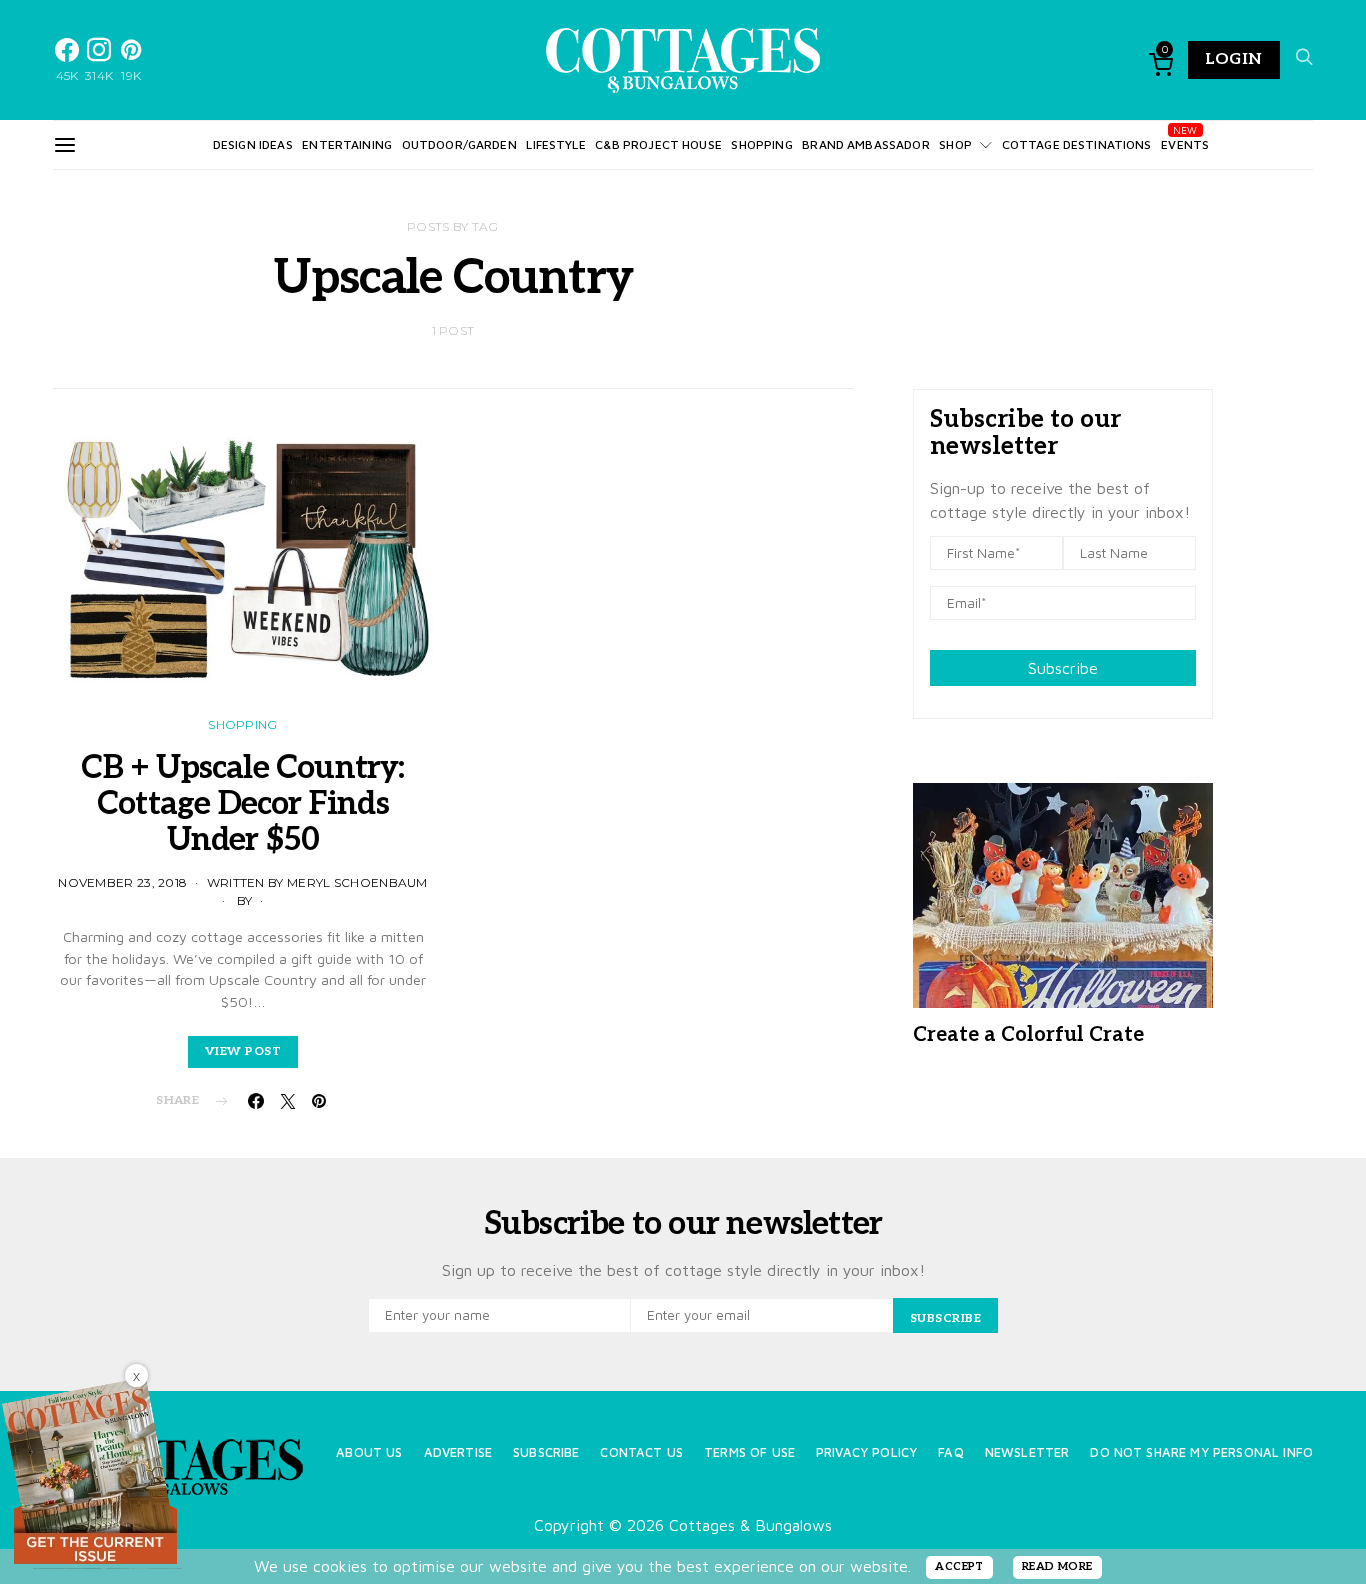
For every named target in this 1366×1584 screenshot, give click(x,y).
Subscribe (1063, 668)
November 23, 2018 (122, 882)
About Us (369, 1452)
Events (1185, 144)
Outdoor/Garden (459, 144)
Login (1234, 59)
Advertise (458, 1452)
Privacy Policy (866, 1452)
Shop (955, 144)
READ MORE (1057, 1566)
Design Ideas (253, 144)
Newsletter (1027, 1452)
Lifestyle (555, 144)
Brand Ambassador (865, 144)
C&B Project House (658, 144)
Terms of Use (749, 1452)
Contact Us (641, 1452)
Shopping (761, 144)
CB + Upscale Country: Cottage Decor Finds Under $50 (242, 804)
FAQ (950, 1452)
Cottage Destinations (1077, 144)
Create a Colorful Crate (1028, 1035)
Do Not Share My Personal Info (1201, 1452)
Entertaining (347, 144)
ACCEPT (959, 1566)
